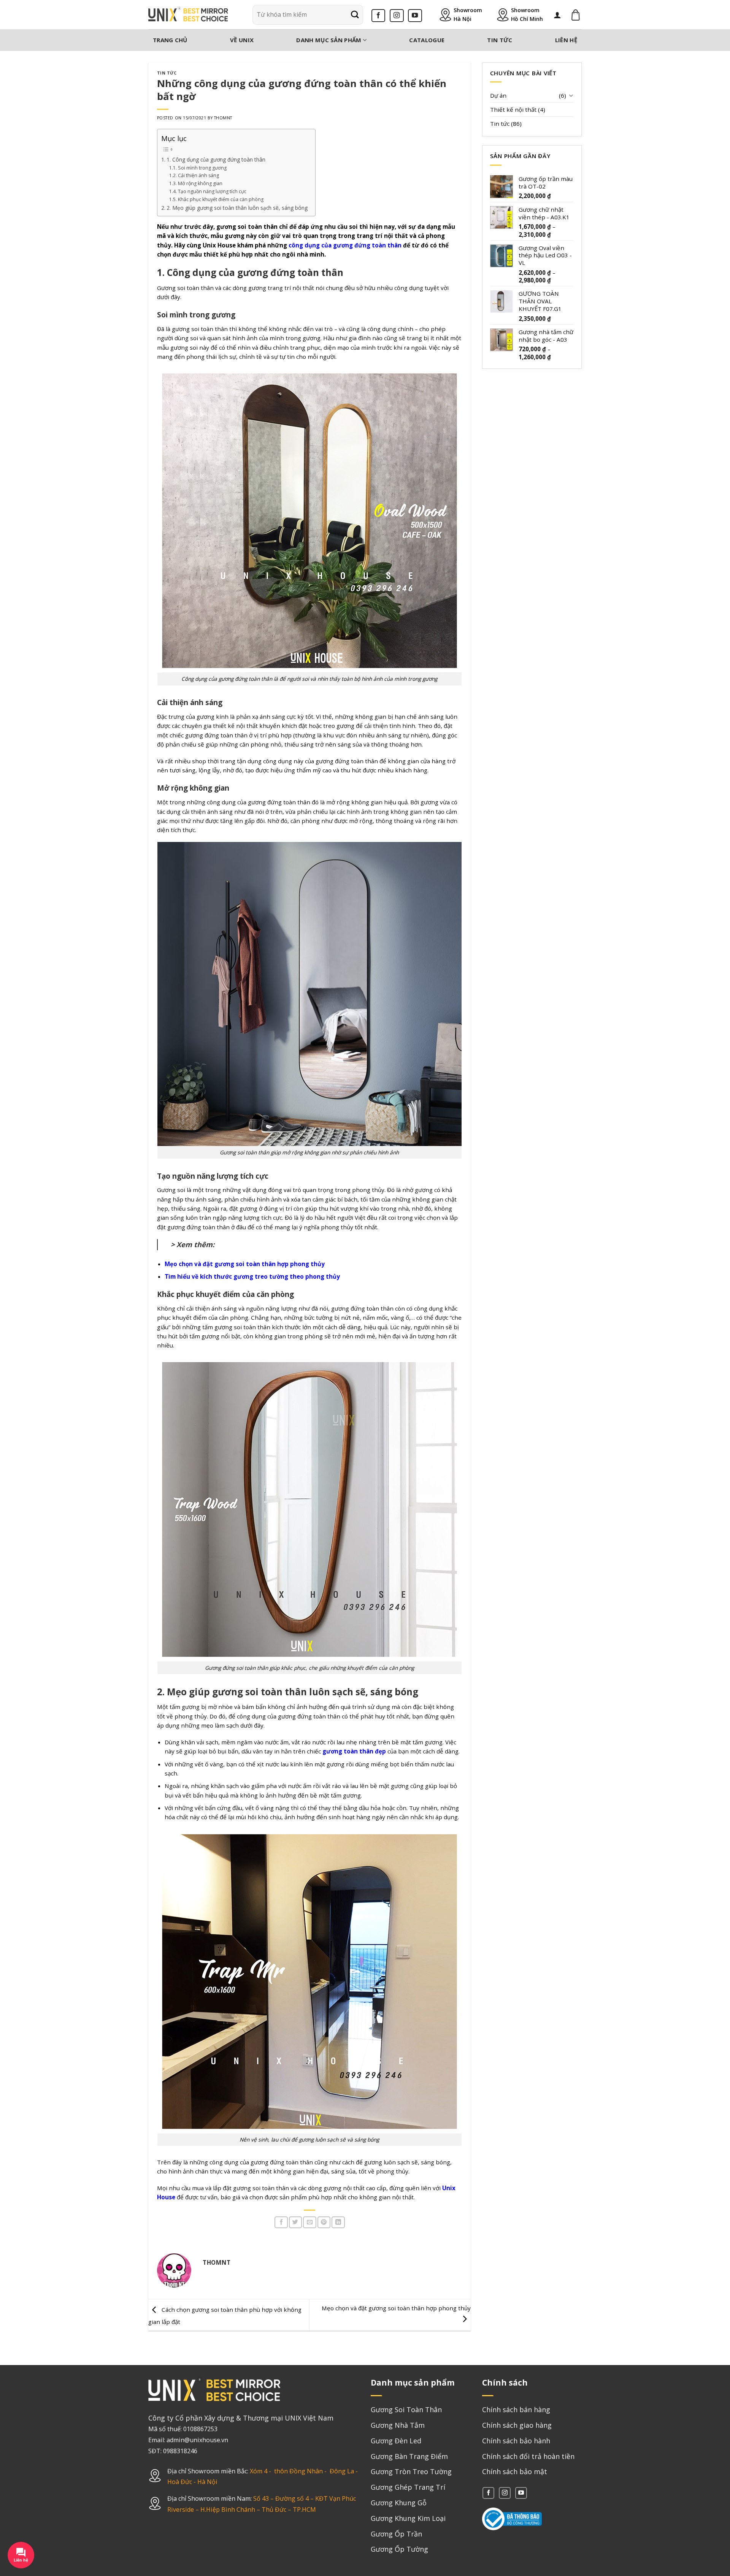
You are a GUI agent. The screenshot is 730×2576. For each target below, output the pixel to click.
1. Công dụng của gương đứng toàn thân (216, 159)
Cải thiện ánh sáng (198, 175)
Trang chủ (170, 40)
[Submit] (355, 15)
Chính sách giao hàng (517, 2425)
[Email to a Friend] (309, 2222)
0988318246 (180, 2451)
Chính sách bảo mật (515, 2471)
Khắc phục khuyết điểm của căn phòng (221, 199)
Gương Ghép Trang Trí (408, 2487)
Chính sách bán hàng (516, 2410)
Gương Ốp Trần (396, 2534)
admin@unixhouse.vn (197, 2440)
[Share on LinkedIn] (338, 2222)
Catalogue (427, 40)
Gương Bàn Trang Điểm (409, 2456)
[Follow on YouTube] (415, 16)
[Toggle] (571, 95)
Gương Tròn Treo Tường (411, 2471)
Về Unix (242, 40)
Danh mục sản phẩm (329, 40)
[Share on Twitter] (295, 2222)
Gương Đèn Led (396, 2441)
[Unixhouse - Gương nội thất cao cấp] (188, 15)
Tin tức (500, 40)
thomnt (223, 118)
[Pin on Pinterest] (324, 2222)
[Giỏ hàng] (576, 15)
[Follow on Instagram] (397, 16)
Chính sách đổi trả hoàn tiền (528, 2456)
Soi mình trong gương (202, 168)
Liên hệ (566, 40)
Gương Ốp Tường (399, 2549)
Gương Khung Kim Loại (408, 2518)
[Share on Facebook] (281, 2222)
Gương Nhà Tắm (398, 2425)
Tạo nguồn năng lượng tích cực (212, 191)
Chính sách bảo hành (516, 2441)
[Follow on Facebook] (378, 16)
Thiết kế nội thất (513, 109)
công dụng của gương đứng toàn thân (345, 245)
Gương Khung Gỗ (399, 2503)
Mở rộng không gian (200, 183)
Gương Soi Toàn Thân (406, 2410)
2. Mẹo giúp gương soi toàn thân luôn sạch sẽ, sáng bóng (237, 208)
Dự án (498, 95)
